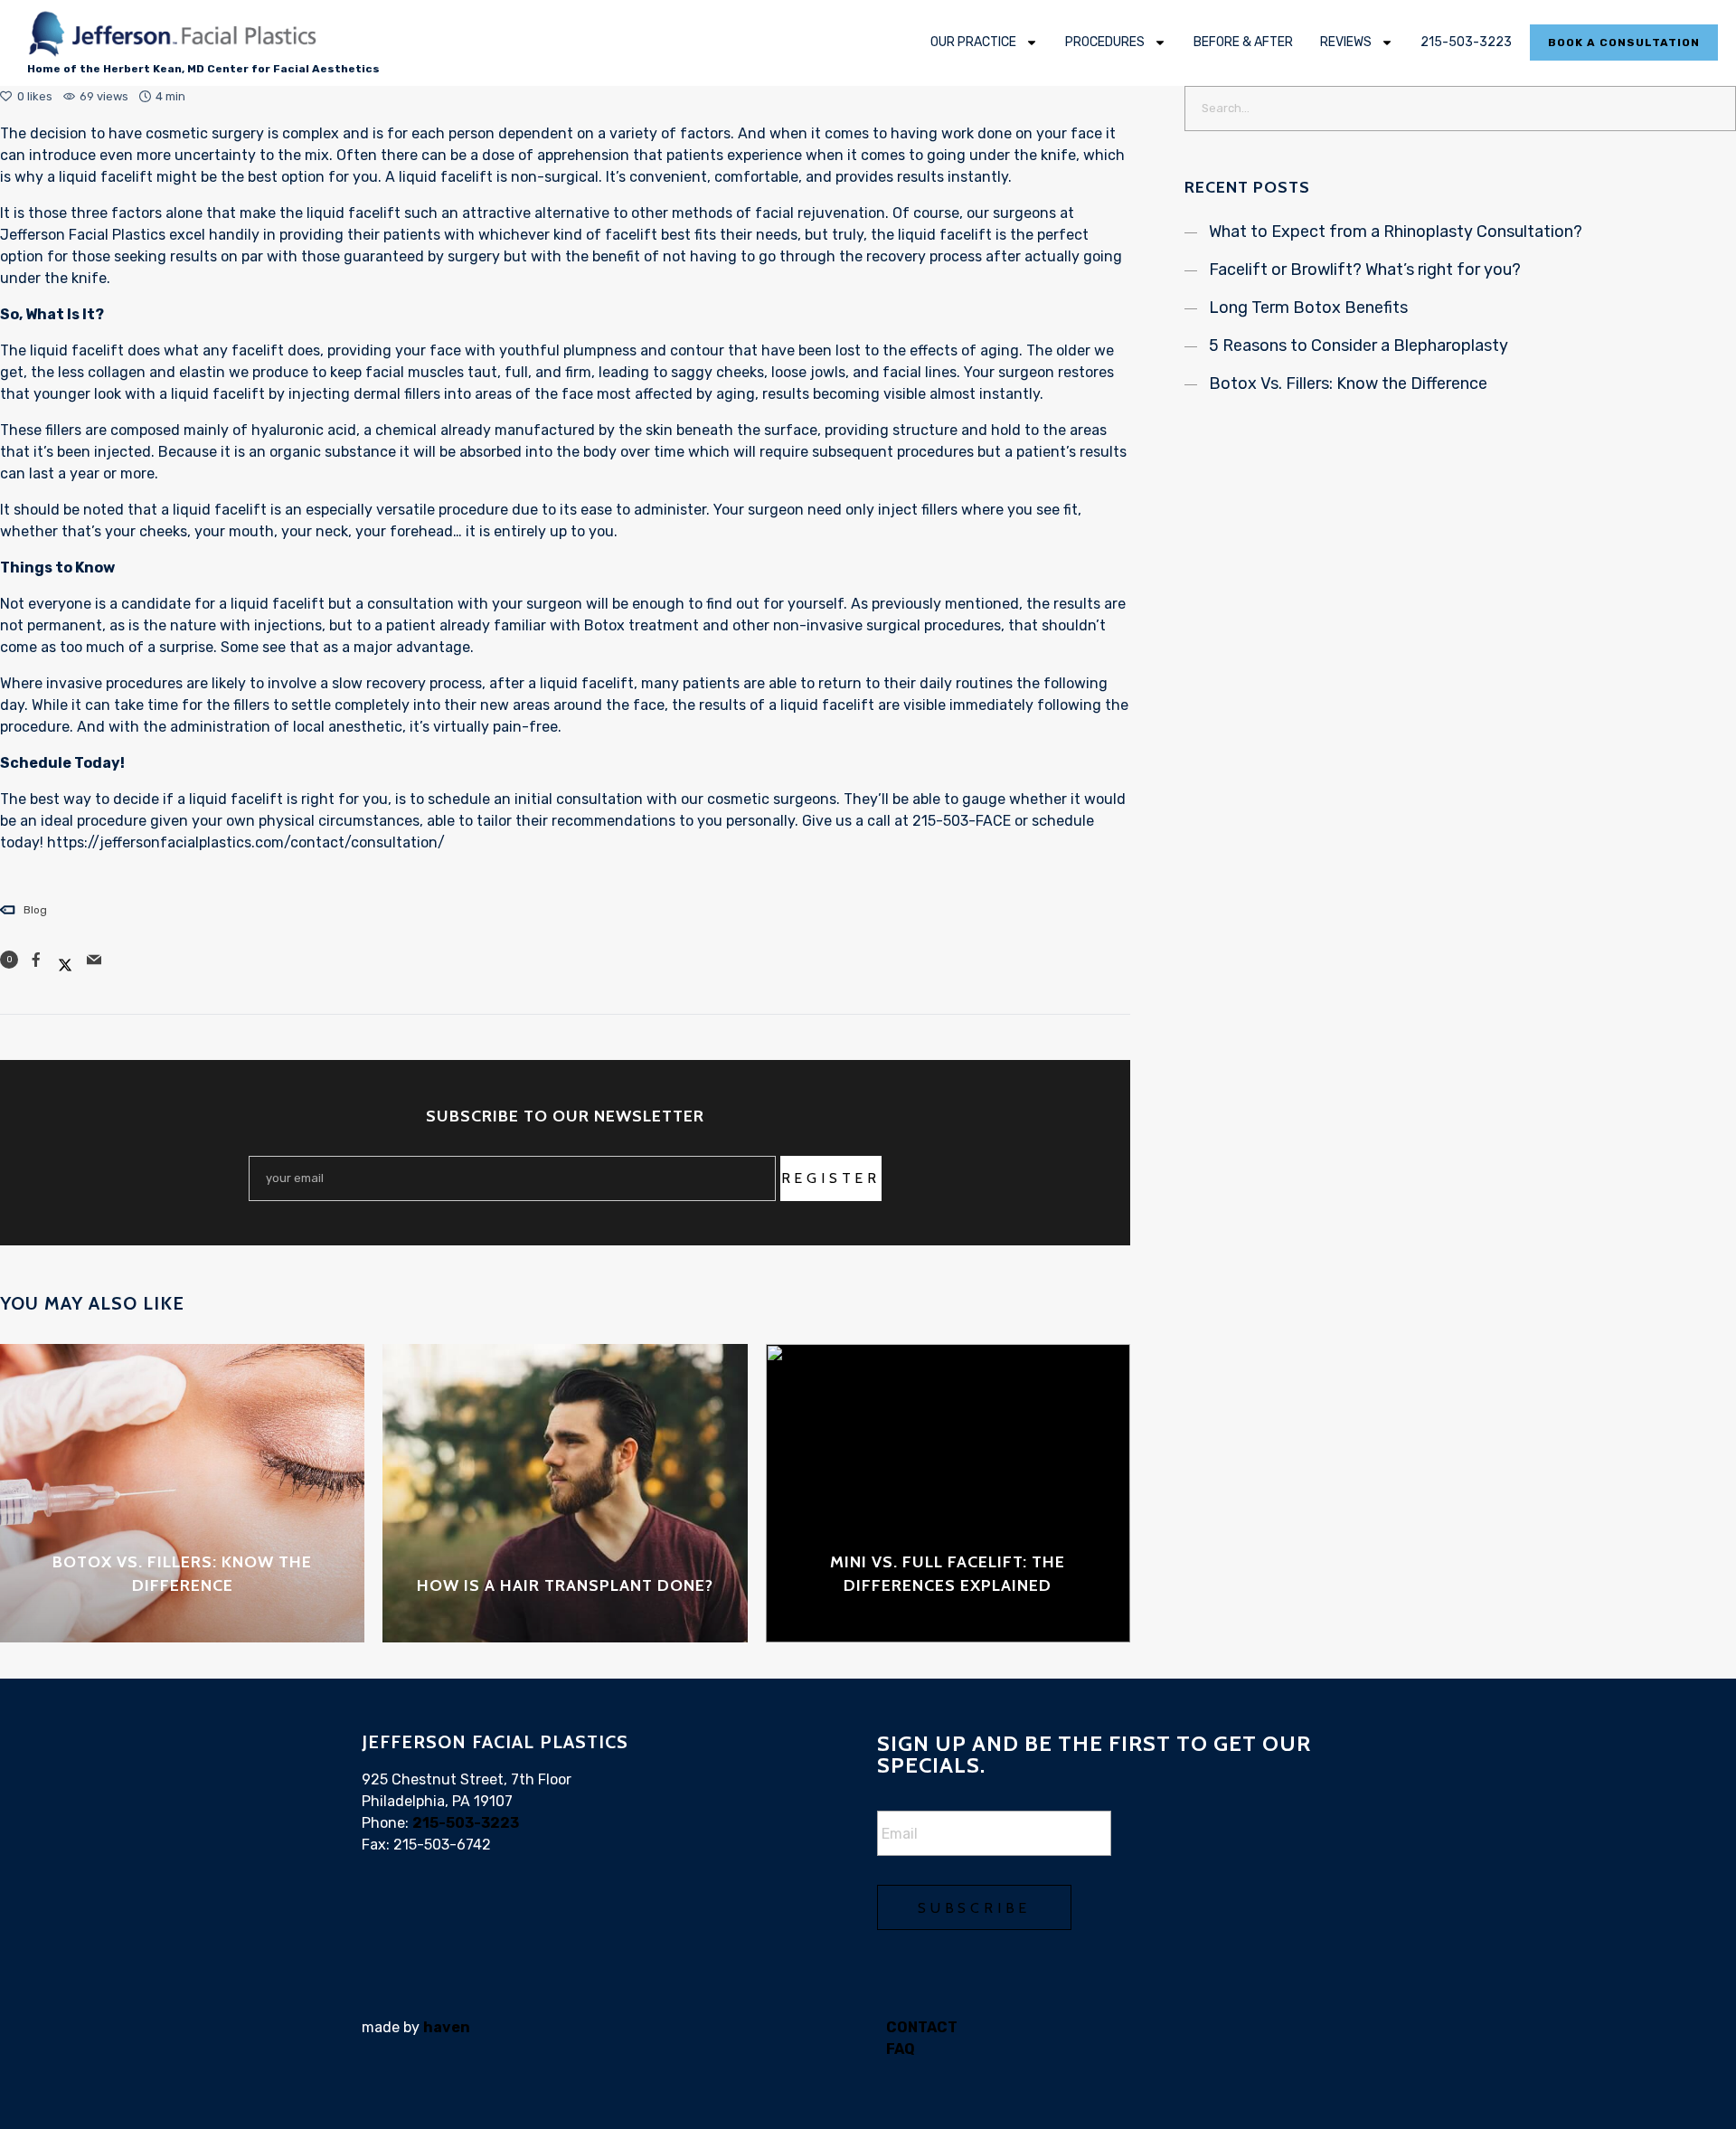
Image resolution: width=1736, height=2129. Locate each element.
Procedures (1105, 42)
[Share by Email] (94, 960)
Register (831, 1178)
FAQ (901, 2049)
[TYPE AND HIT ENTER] (1717, 109)
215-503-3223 (1466, 42)
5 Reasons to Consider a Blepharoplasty (1359, 345)
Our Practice (973, 42)
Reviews (1346, 42)
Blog (35, 910)
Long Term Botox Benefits (1308, 308)
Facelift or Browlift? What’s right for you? (1365, 270)
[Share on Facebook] (36, 960)
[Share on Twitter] (65, 960)
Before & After (1243, 42)
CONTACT (922, 2027)
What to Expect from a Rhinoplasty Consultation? (1396, 232)
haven (447, 2027)
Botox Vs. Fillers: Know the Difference (1348, 383)
